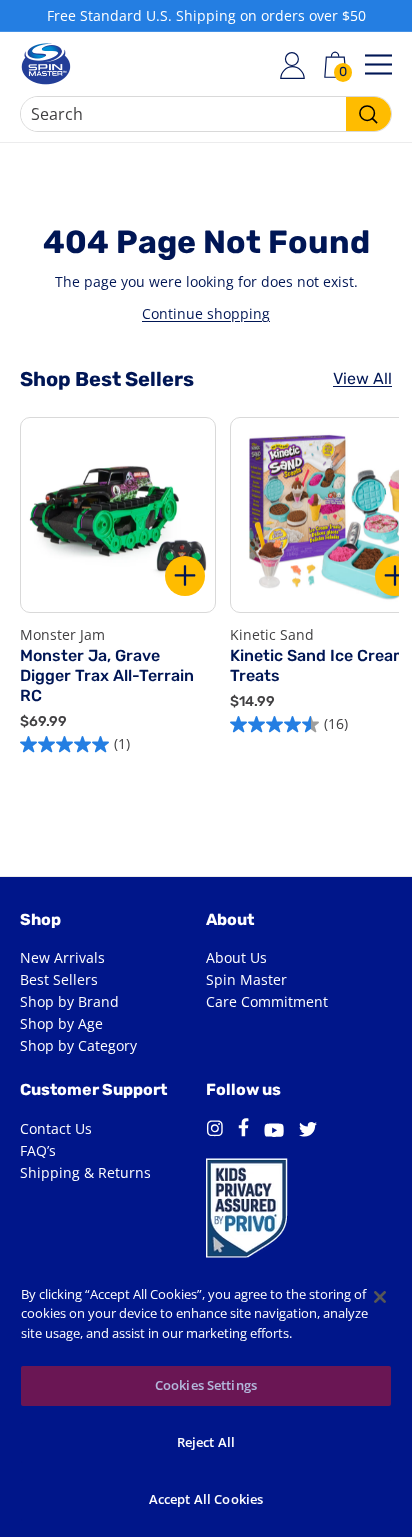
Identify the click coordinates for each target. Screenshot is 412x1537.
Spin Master (246, 979)
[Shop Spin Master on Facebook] (243, 1130)
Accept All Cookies (206, 1499)
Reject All (206, 1442)
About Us (236, 957)
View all (362, 378)
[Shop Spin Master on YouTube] (274, 1132)
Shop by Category (78, 1045)
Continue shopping (206, 313)
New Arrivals (62, 957)
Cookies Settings (206, 1385)
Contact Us (56, 1128)
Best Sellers (59, 979)
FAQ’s (38, 1150)
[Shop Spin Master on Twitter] (308, 1132)
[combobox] (206, 114)
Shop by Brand (69, 1001)
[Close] (380, 1297)
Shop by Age (61, 1023)
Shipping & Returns (85, 1172)
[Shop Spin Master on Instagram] (214, 1131)
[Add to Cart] (185, 576)
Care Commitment (267, 1001)
